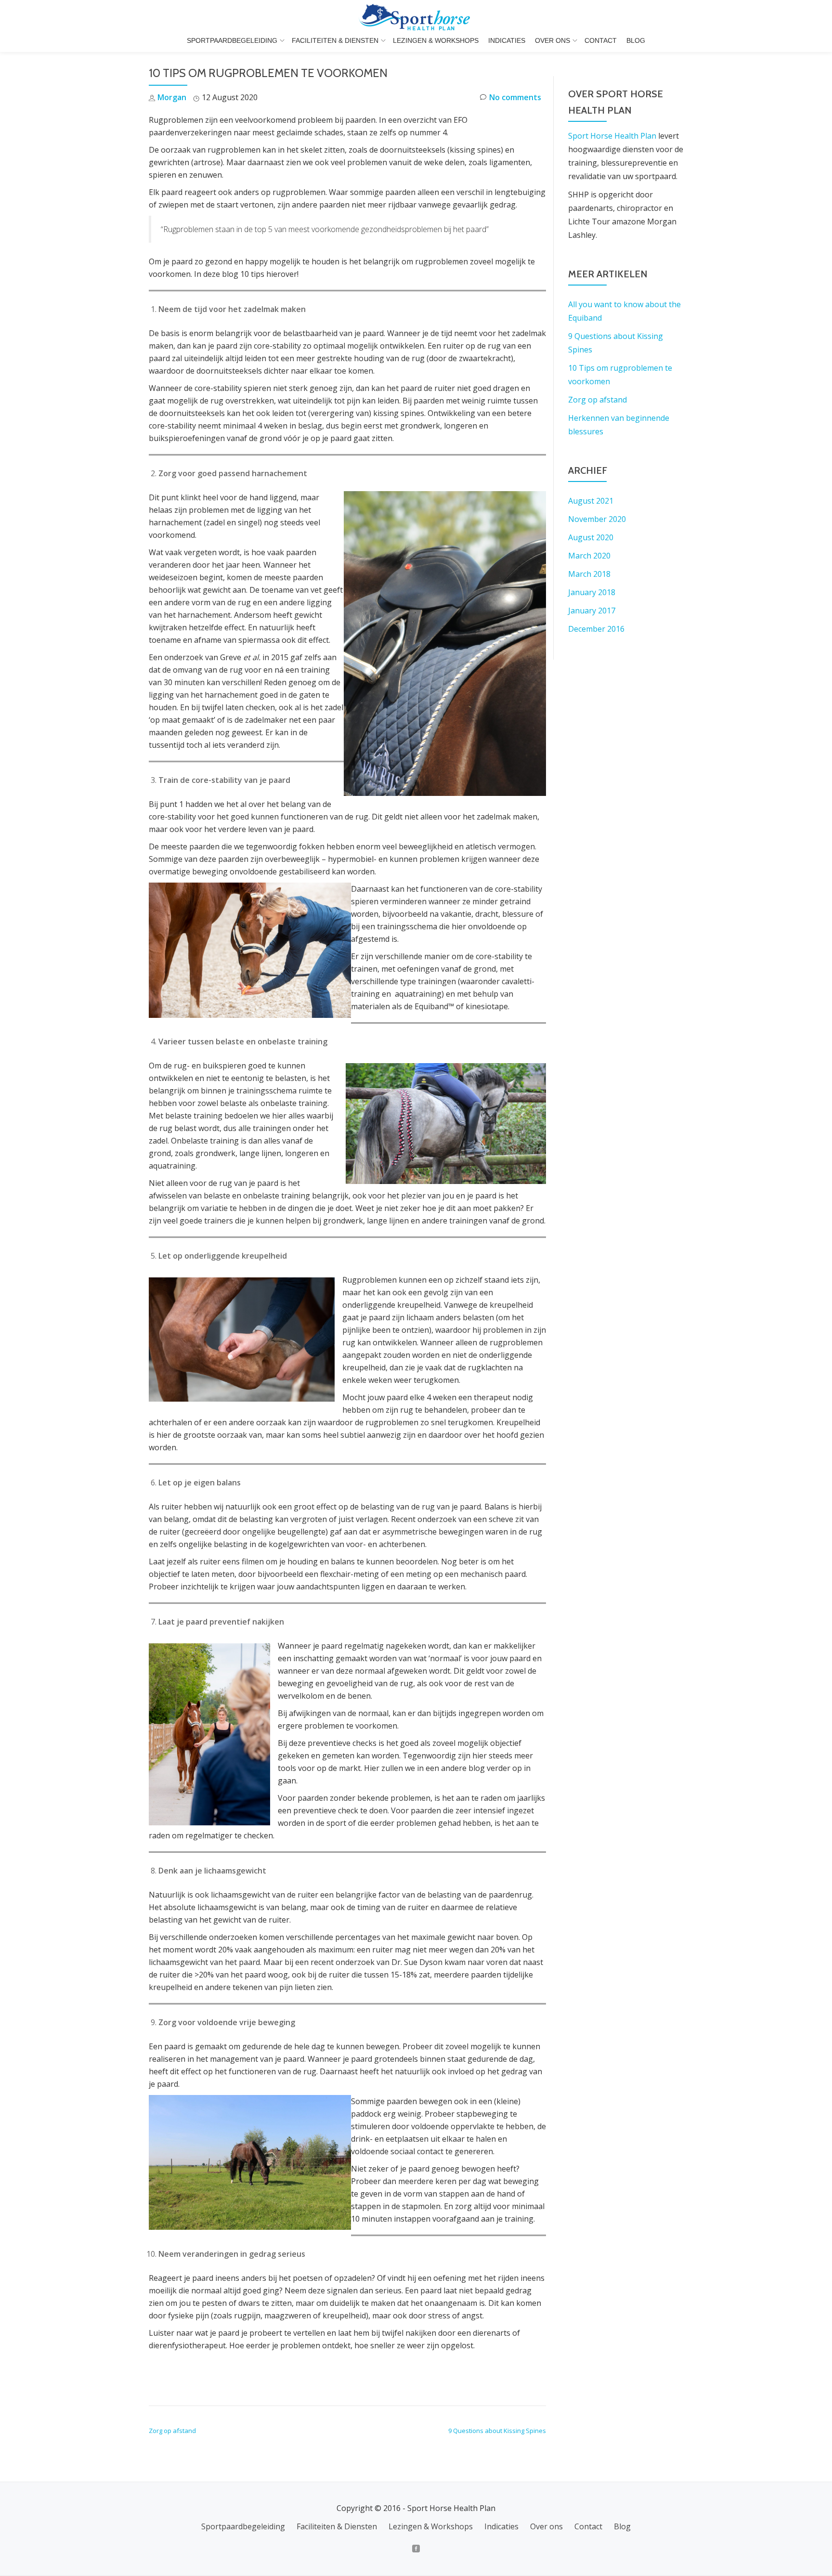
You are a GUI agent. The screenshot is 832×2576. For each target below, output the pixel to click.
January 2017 (592, 611)
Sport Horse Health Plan (612, 136)
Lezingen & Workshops (436, 40)
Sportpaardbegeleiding (232, 40)
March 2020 (589, 556)
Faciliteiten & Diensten (335, 40)
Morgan (172, 97)
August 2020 (591, 537)
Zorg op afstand (172, 2431)
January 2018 (592, 592)
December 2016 (596, 629)
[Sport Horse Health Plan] (416, 17)
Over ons (552, 40)
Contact (601, 40)
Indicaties (507, 40)
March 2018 (589, 574)
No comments (515, 97)
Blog (636, 40)
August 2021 (591, 501)
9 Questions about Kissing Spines (497, 2431)
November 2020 (597, 519)
